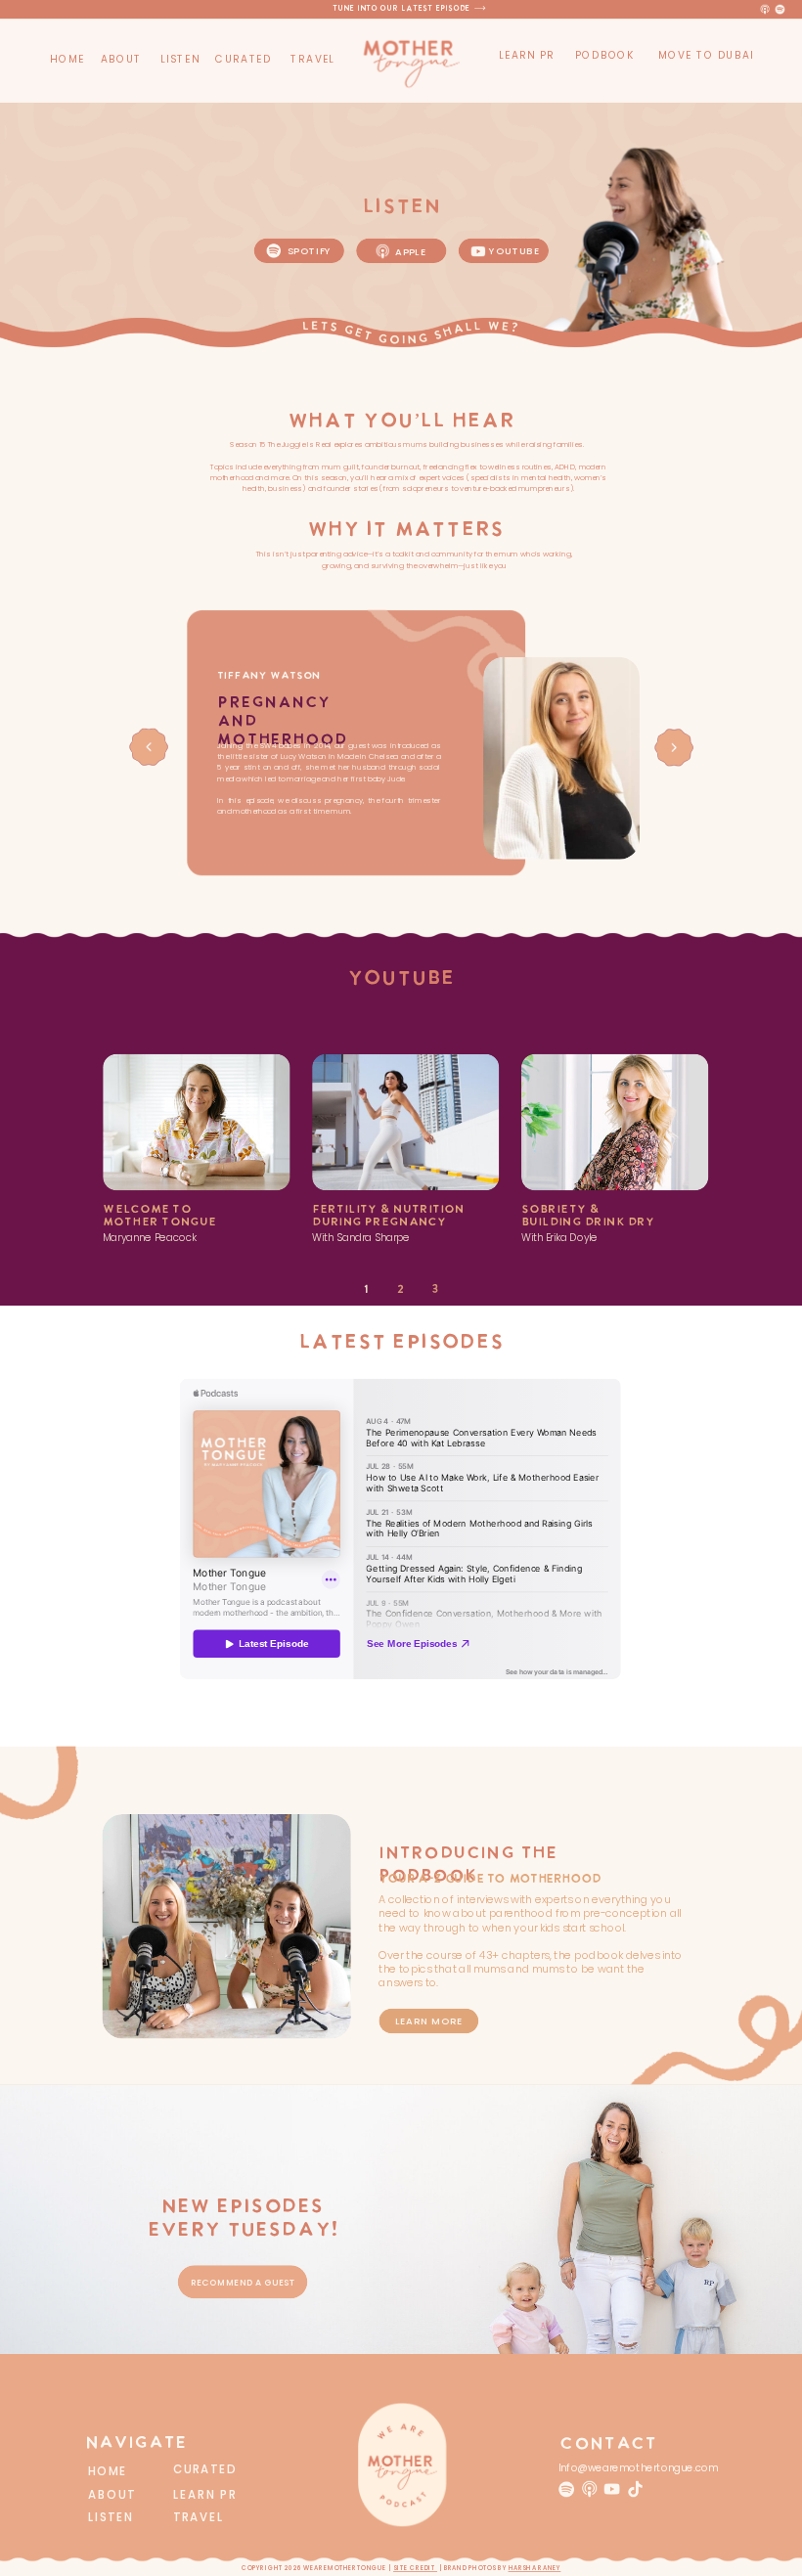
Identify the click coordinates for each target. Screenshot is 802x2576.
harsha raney (535, 2569)
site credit (415, 2569)
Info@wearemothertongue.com (638, 2468)
